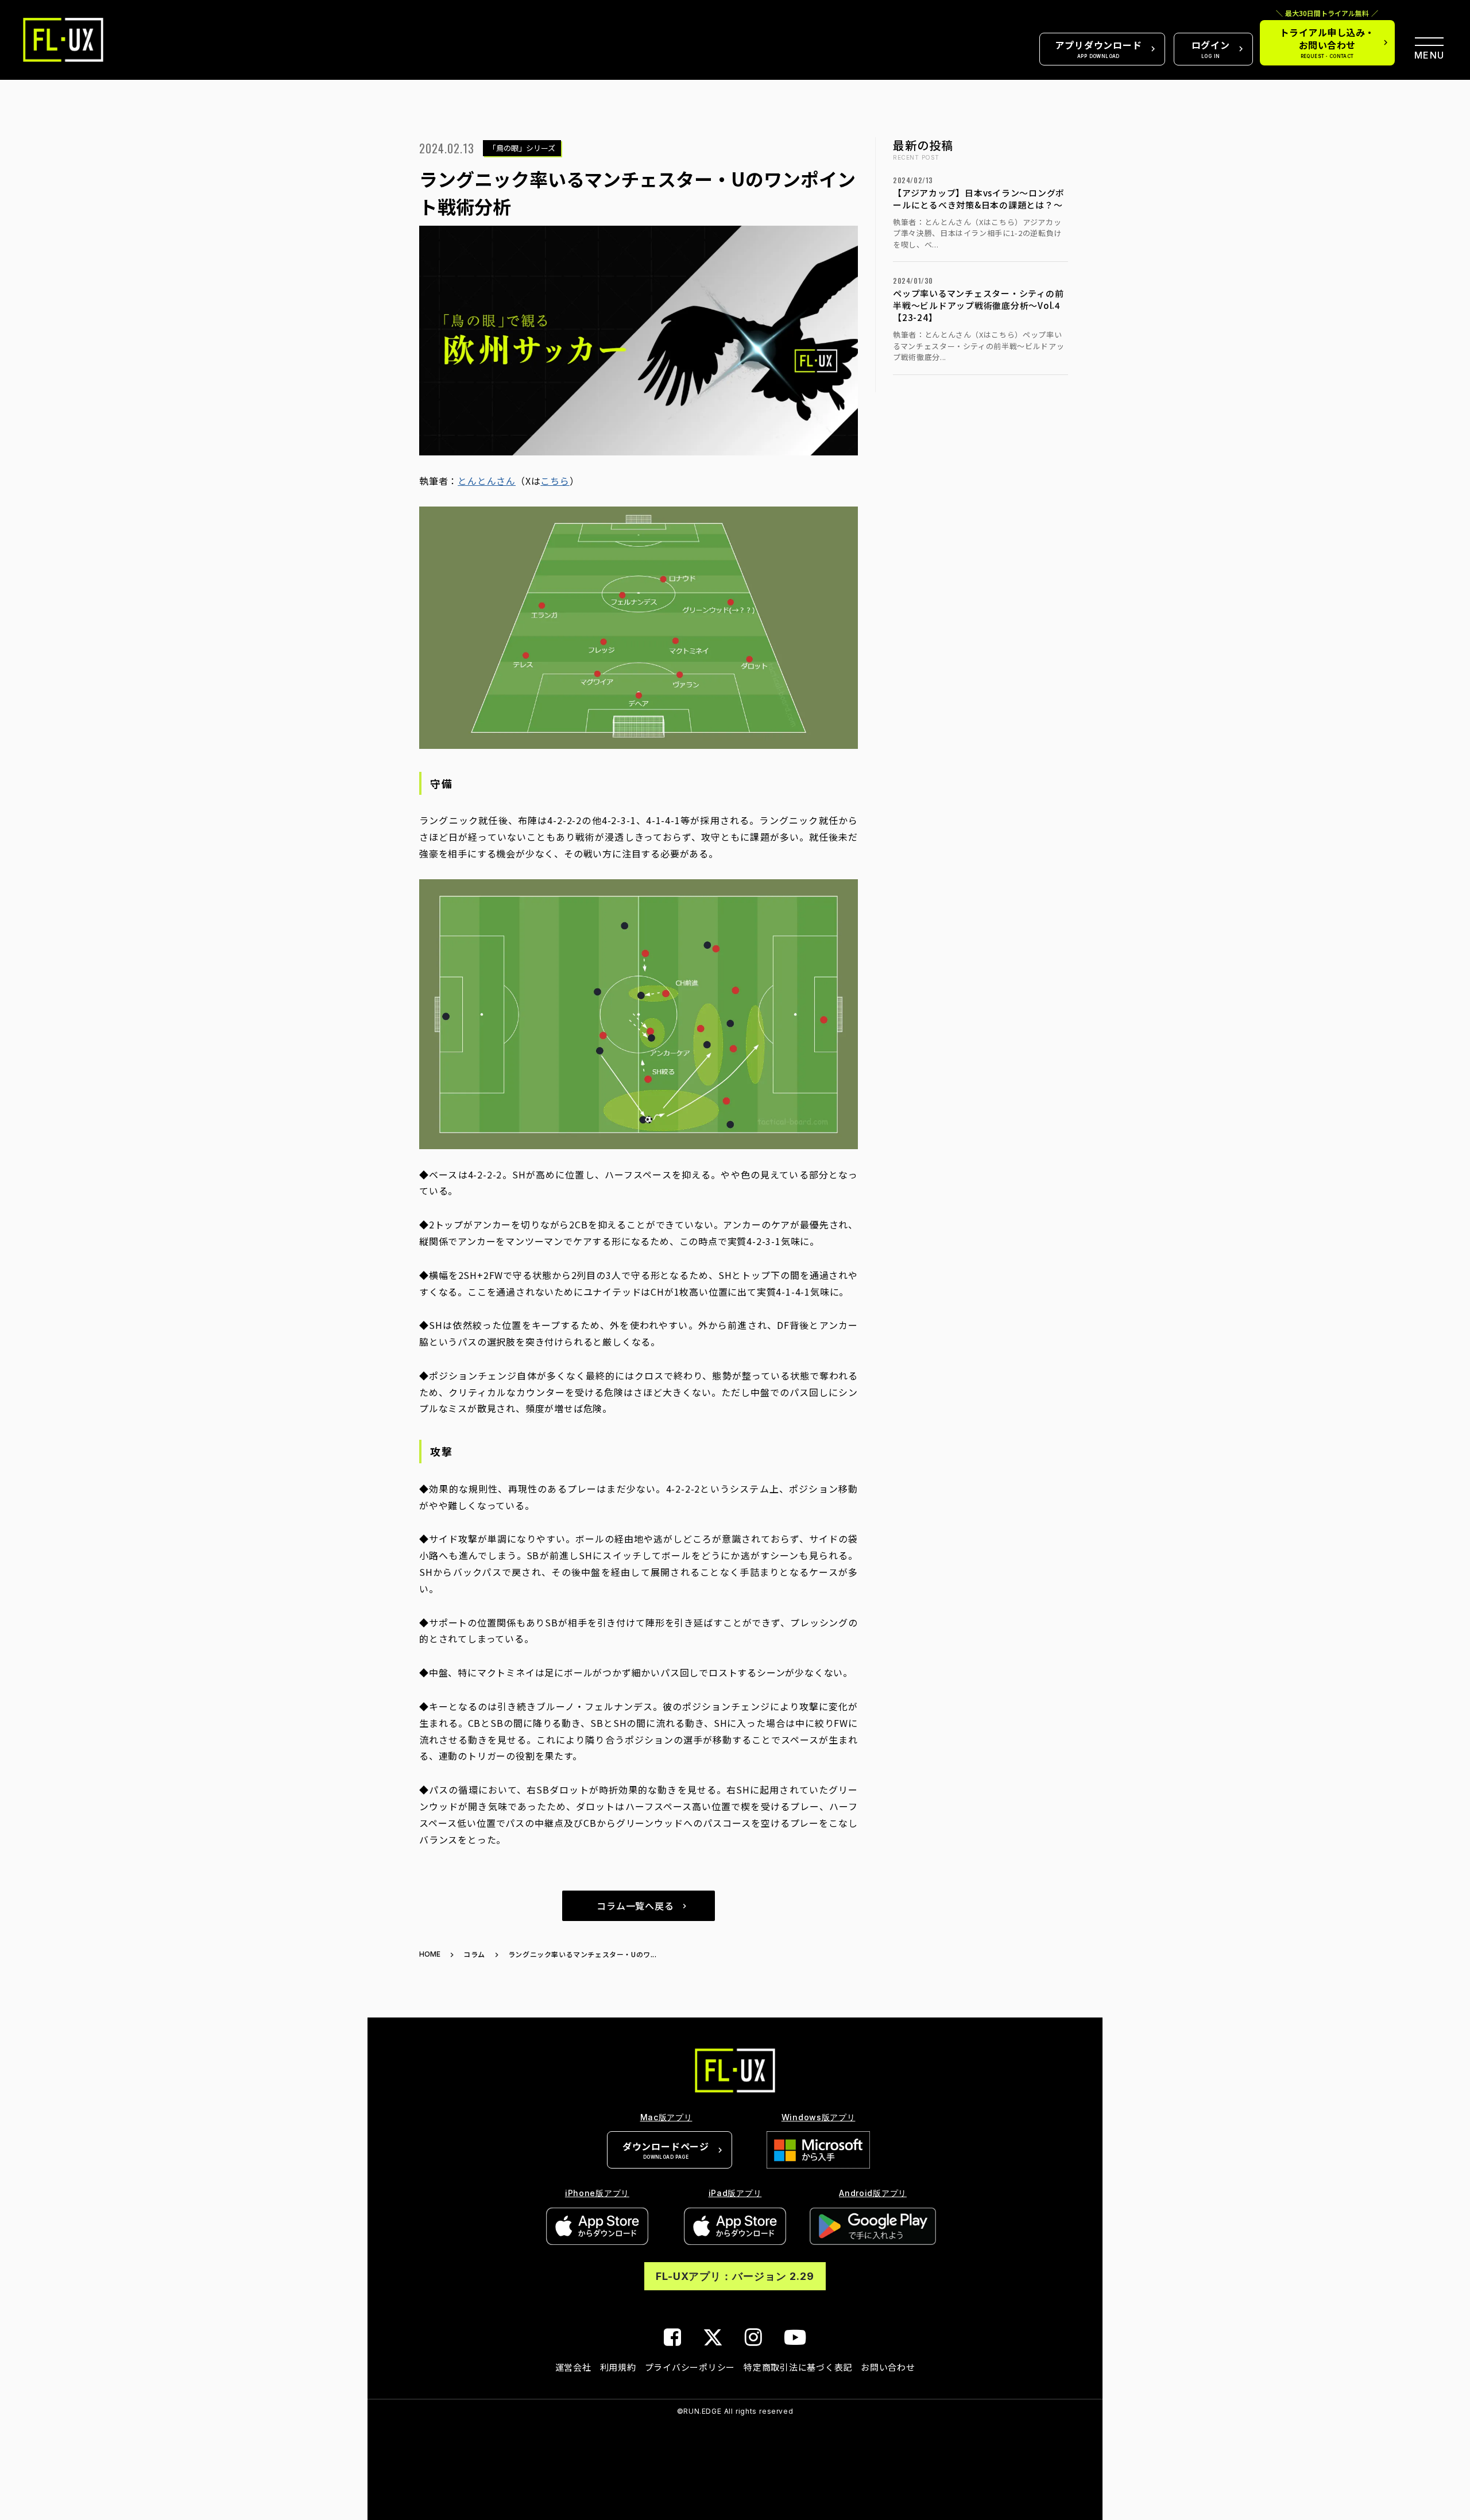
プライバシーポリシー (690, 2367)
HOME (430, 1954)
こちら (555, 481)
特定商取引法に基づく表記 (798, 2367)
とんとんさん (487, 481)
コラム (474, 1954)
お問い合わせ (888, 2367)
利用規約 (618, 2367)
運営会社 (573, 2367)
